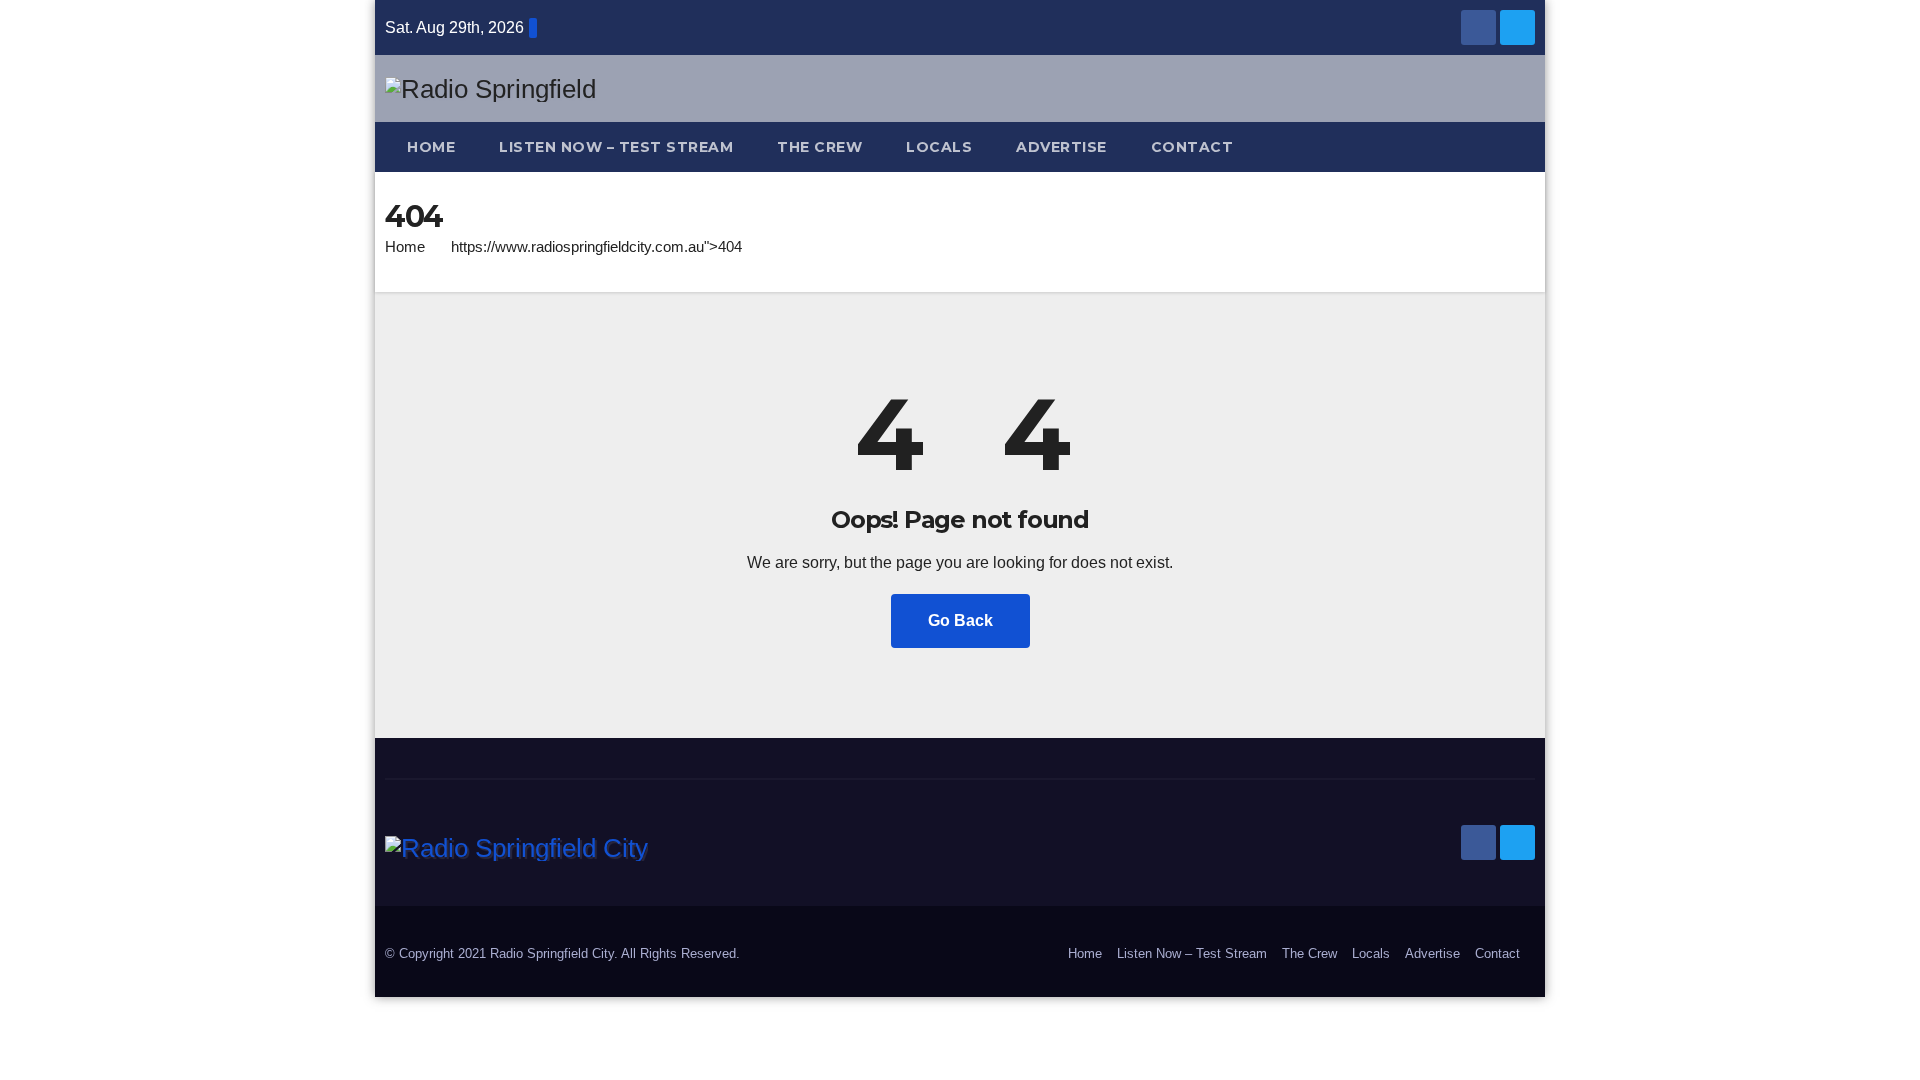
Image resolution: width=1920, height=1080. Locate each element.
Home (431, 147)
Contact (1192, 147)
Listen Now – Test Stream (616, 147)
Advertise (1061, 147)
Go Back (960, 620)
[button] (1529, 146)
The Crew (819, 147)
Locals (939, 147)
